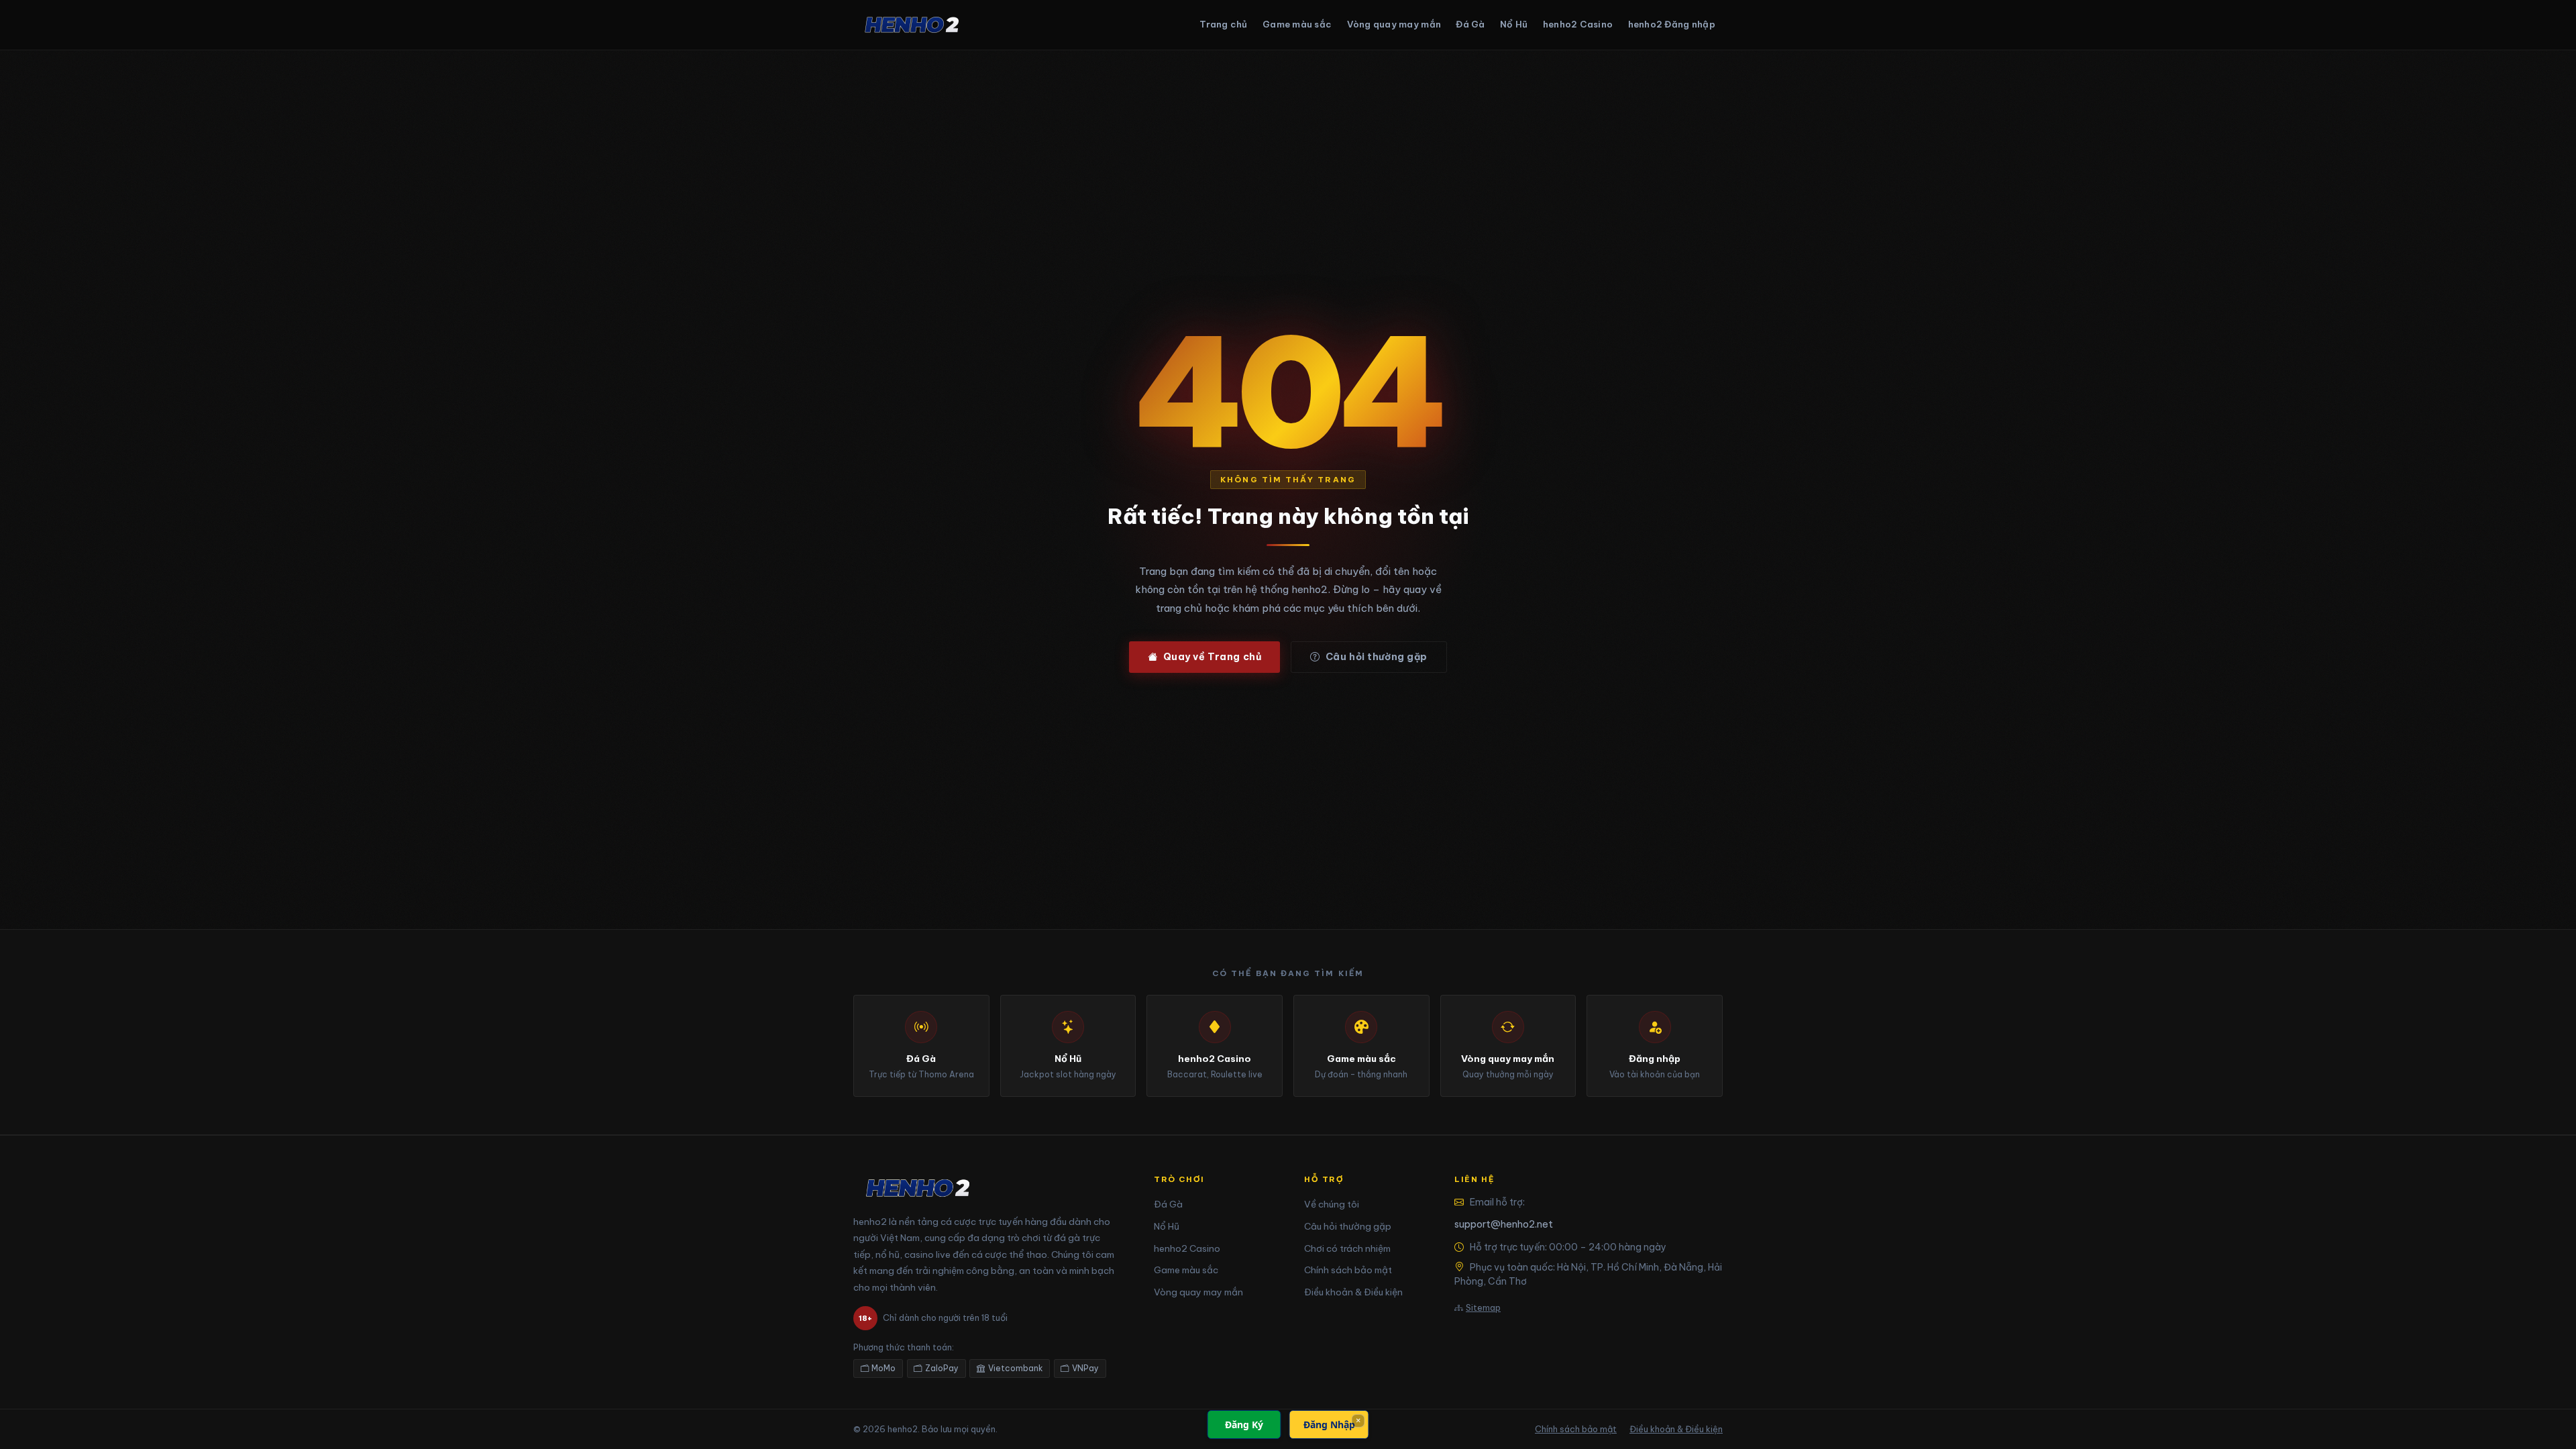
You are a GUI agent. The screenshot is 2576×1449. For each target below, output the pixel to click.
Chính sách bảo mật (1348, 1270)
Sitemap (1483, 1307)
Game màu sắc (1297, 24)
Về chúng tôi (1332, 1204)
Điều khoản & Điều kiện (1353, 1292)
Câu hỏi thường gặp (1377, 657)
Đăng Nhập (1329, 1425)
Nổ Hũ (1514, 24)
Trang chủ (1223, 24)
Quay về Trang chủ (1213, 657)
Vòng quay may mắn (1394, 24)
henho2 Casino (1578, 24)
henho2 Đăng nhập (1672, 24)
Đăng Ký (1244, 1425)
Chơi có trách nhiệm (1347, 1248)
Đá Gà (1470, 24)
